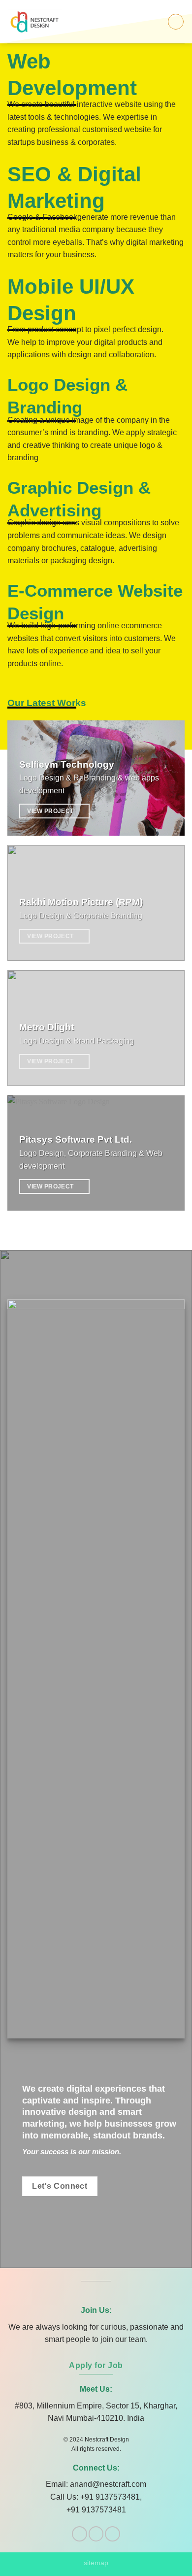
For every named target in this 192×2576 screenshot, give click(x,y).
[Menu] (176, 22)
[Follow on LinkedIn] (112, 2534)
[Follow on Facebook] (80, 2534)
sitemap (96, 2563)
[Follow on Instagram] (96, 2534)
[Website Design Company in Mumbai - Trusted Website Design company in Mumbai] (39, 22)
